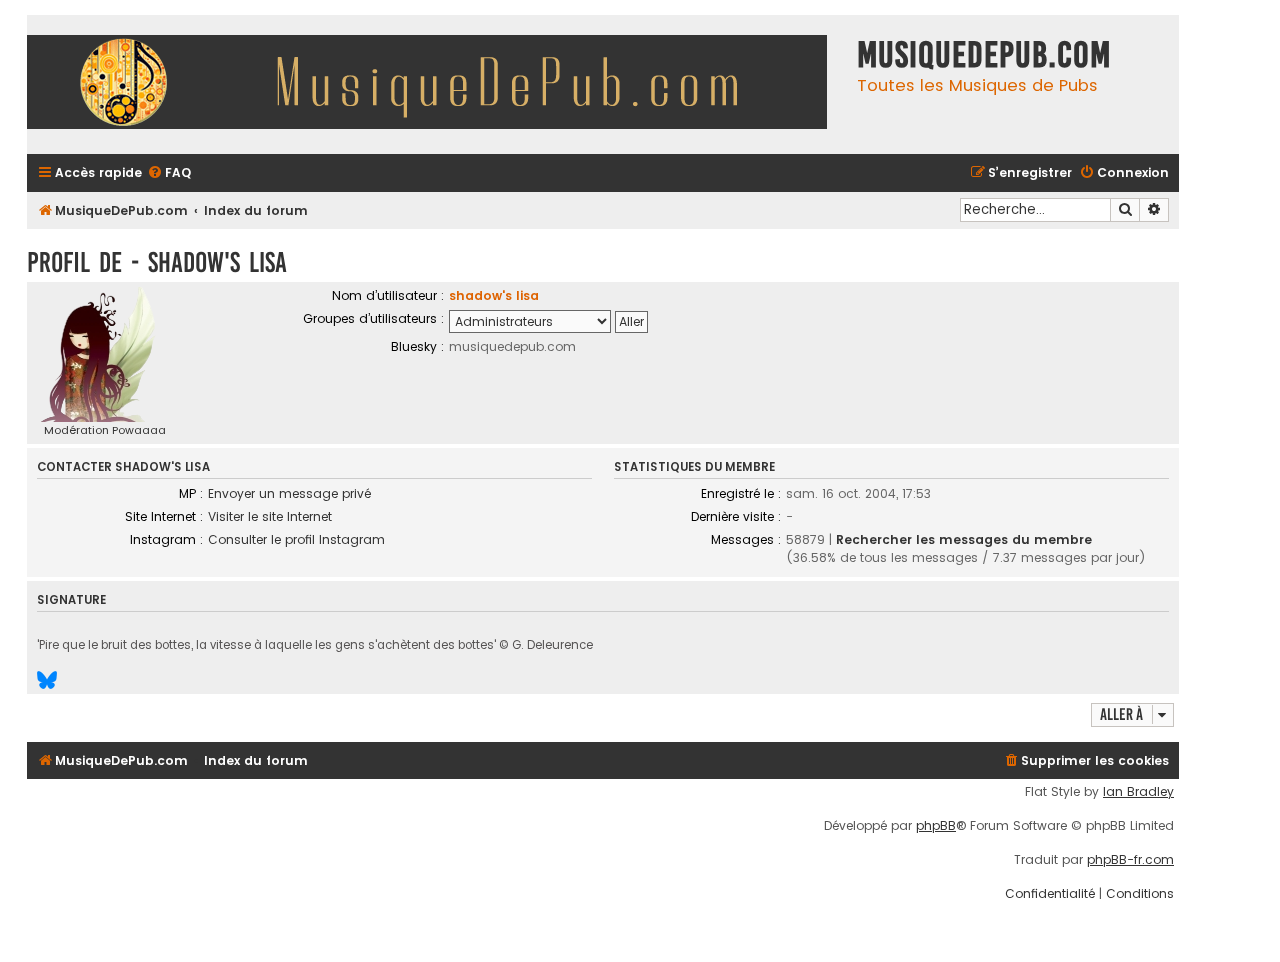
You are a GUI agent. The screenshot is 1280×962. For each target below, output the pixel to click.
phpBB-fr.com (1130, 860)
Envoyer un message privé (289, 493)
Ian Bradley (1138, 792)
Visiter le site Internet (270, 516)
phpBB (936, 826)
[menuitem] (169, 173)
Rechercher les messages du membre (964, 539)
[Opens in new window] (47, 680)
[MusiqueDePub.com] (437, 84)
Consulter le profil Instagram (296, 539)
